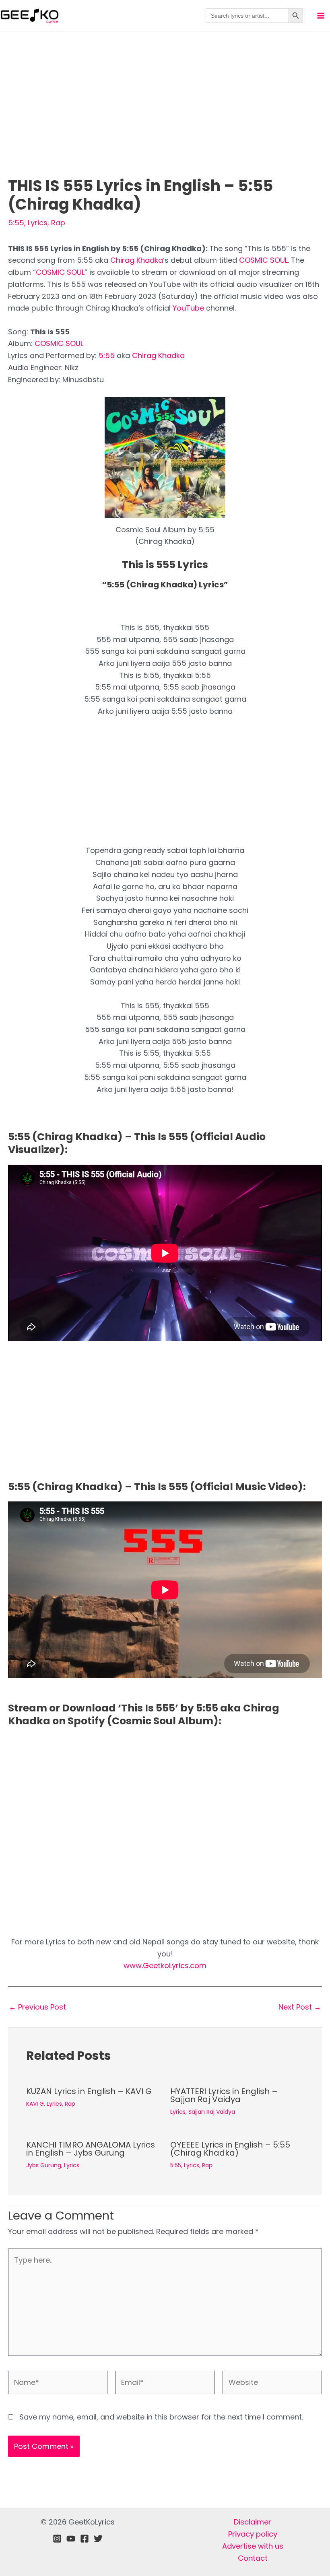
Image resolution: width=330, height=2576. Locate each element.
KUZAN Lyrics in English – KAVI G (89, 2091)
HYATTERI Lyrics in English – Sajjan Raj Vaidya (224, 2095)
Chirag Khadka (137, 260)
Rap (58, 223)
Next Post (300, 2007)
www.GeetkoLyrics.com (165, 1965)
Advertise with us (253, 2546)
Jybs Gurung (44, 2165)
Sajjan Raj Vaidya (212, 2112)
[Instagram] (57, 2539)
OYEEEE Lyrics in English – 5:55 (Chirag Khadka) (230, 2149)
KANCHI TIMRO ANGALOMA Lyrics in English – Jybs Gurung (91, 2149)
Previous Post (37, 2007)
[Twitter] (98, 2539)
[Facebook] (85, 2539)
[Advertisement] (165, 117)
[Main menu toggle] (321, 16)
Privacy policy (253, 2534)
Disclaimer (253, 2522)
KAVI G (35, 2104)
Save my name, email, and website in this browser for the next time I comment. (161, 2417)
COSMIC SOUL (263, 260)
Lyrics (38, 223)
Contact (253, 2558)
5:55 (16, 223)
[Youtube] (71, 2539)
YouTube (189, 308)
